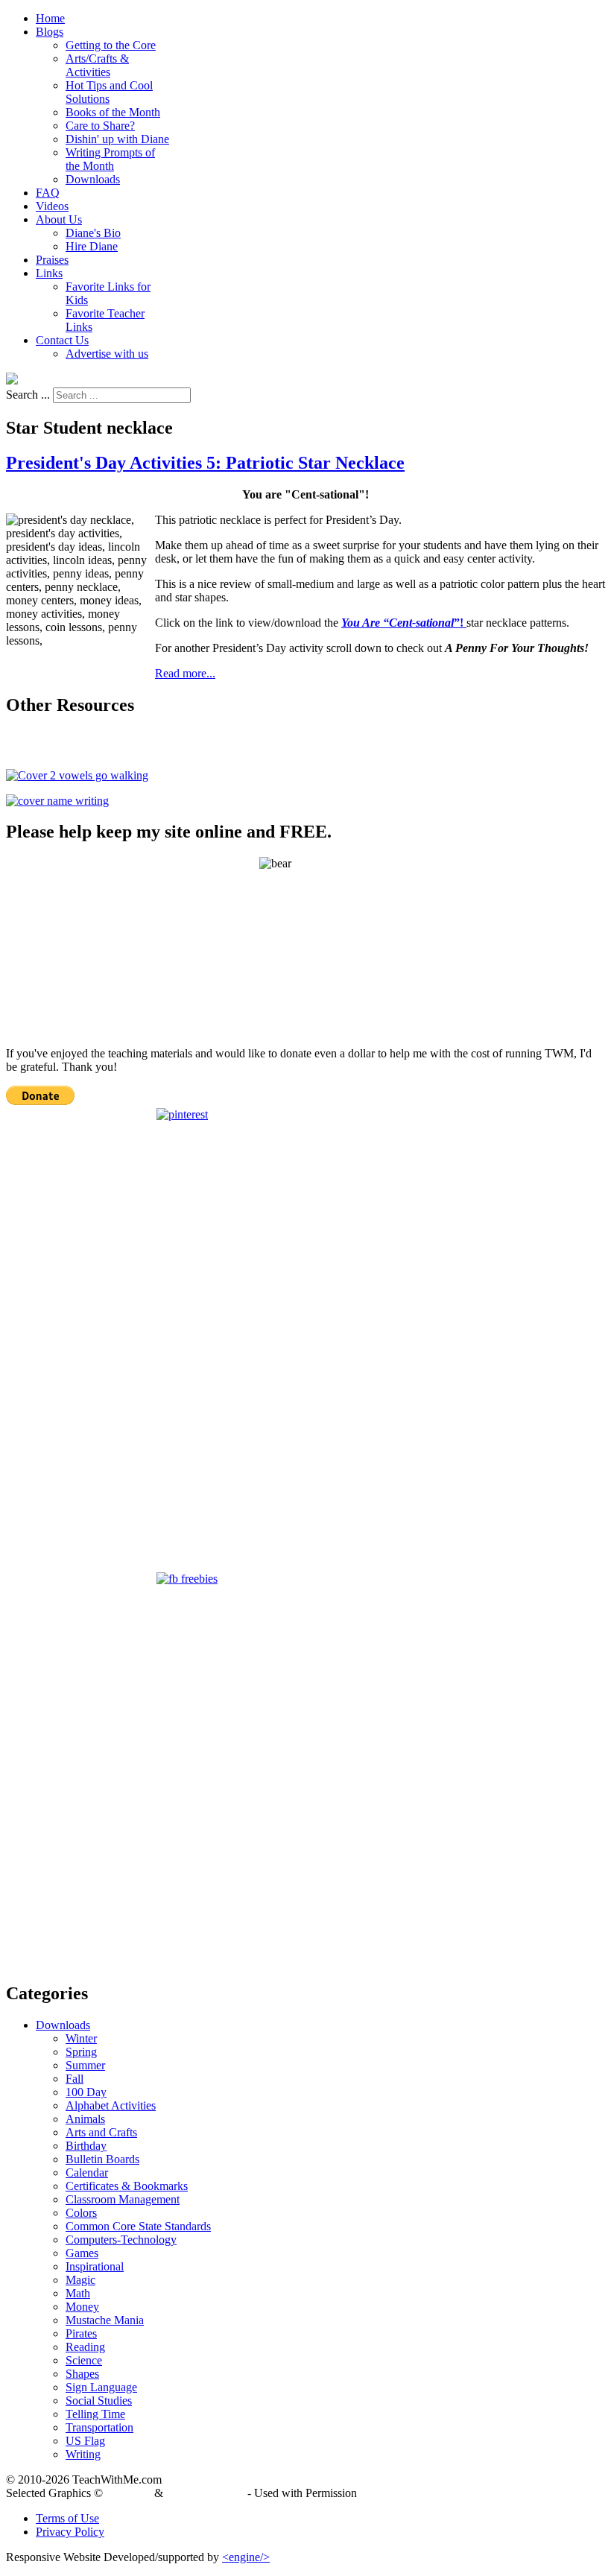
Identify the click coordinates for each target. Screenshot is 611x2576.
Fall (75, 2079)
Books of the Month (113, 112)
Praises (52, 260)
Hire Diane (92, 246)
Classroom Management (123, 2199)
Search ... (28, 395)
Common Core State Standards (138, 2226)
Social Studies (99, 2401)
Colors (81, 2213)
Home (50, 18)
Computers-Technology (121, 2240)
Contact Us (62, 340)
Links (49, 273)
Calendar (87, 2172)
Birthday (86, 2146)
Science (84, 2360)
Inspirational (95, 2266)
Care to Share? (100, 126)
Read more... (185, 673)
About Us (59, 219)
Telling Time (95, 2414)
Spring (81, 2052)
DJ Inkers (129, 2493)
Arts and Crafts (101, 2132)
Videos (52, 206)
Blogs (50, 32)
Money (82, 2307)
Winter (81, 2038)
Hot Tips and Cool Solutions (109, 92)
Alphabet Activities (111, 2105)
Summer (85, 2065)
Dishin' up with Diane (117, 139)
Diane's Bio (93, 233)
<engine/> (246, 2557)
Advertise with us (107, 354)
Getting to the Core (111, 45)
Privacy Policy (70, 2532)
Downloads (93, 179)
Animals (85, 2119)
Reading (85, 2347)
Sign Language (101, 2387)
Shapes (82, 2374)
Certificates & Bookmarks (127, 2186)
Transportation (99, 2427)
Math (78, 2293)
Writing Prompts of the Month (110, 159)
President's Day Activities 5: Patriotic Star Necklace (205, 463)
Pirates (81, 2333)
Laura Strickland (205, 2493)
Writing (83, 2454)
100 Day (86, 2092)
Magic (80, 2280)
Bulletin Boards (102, 2159)
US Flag (85, 2441)
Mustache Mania (105, 2320)
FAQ (48, 193)
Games (82, 2253)
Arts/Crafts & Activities (97, 65)
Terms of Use (67, 2518)
